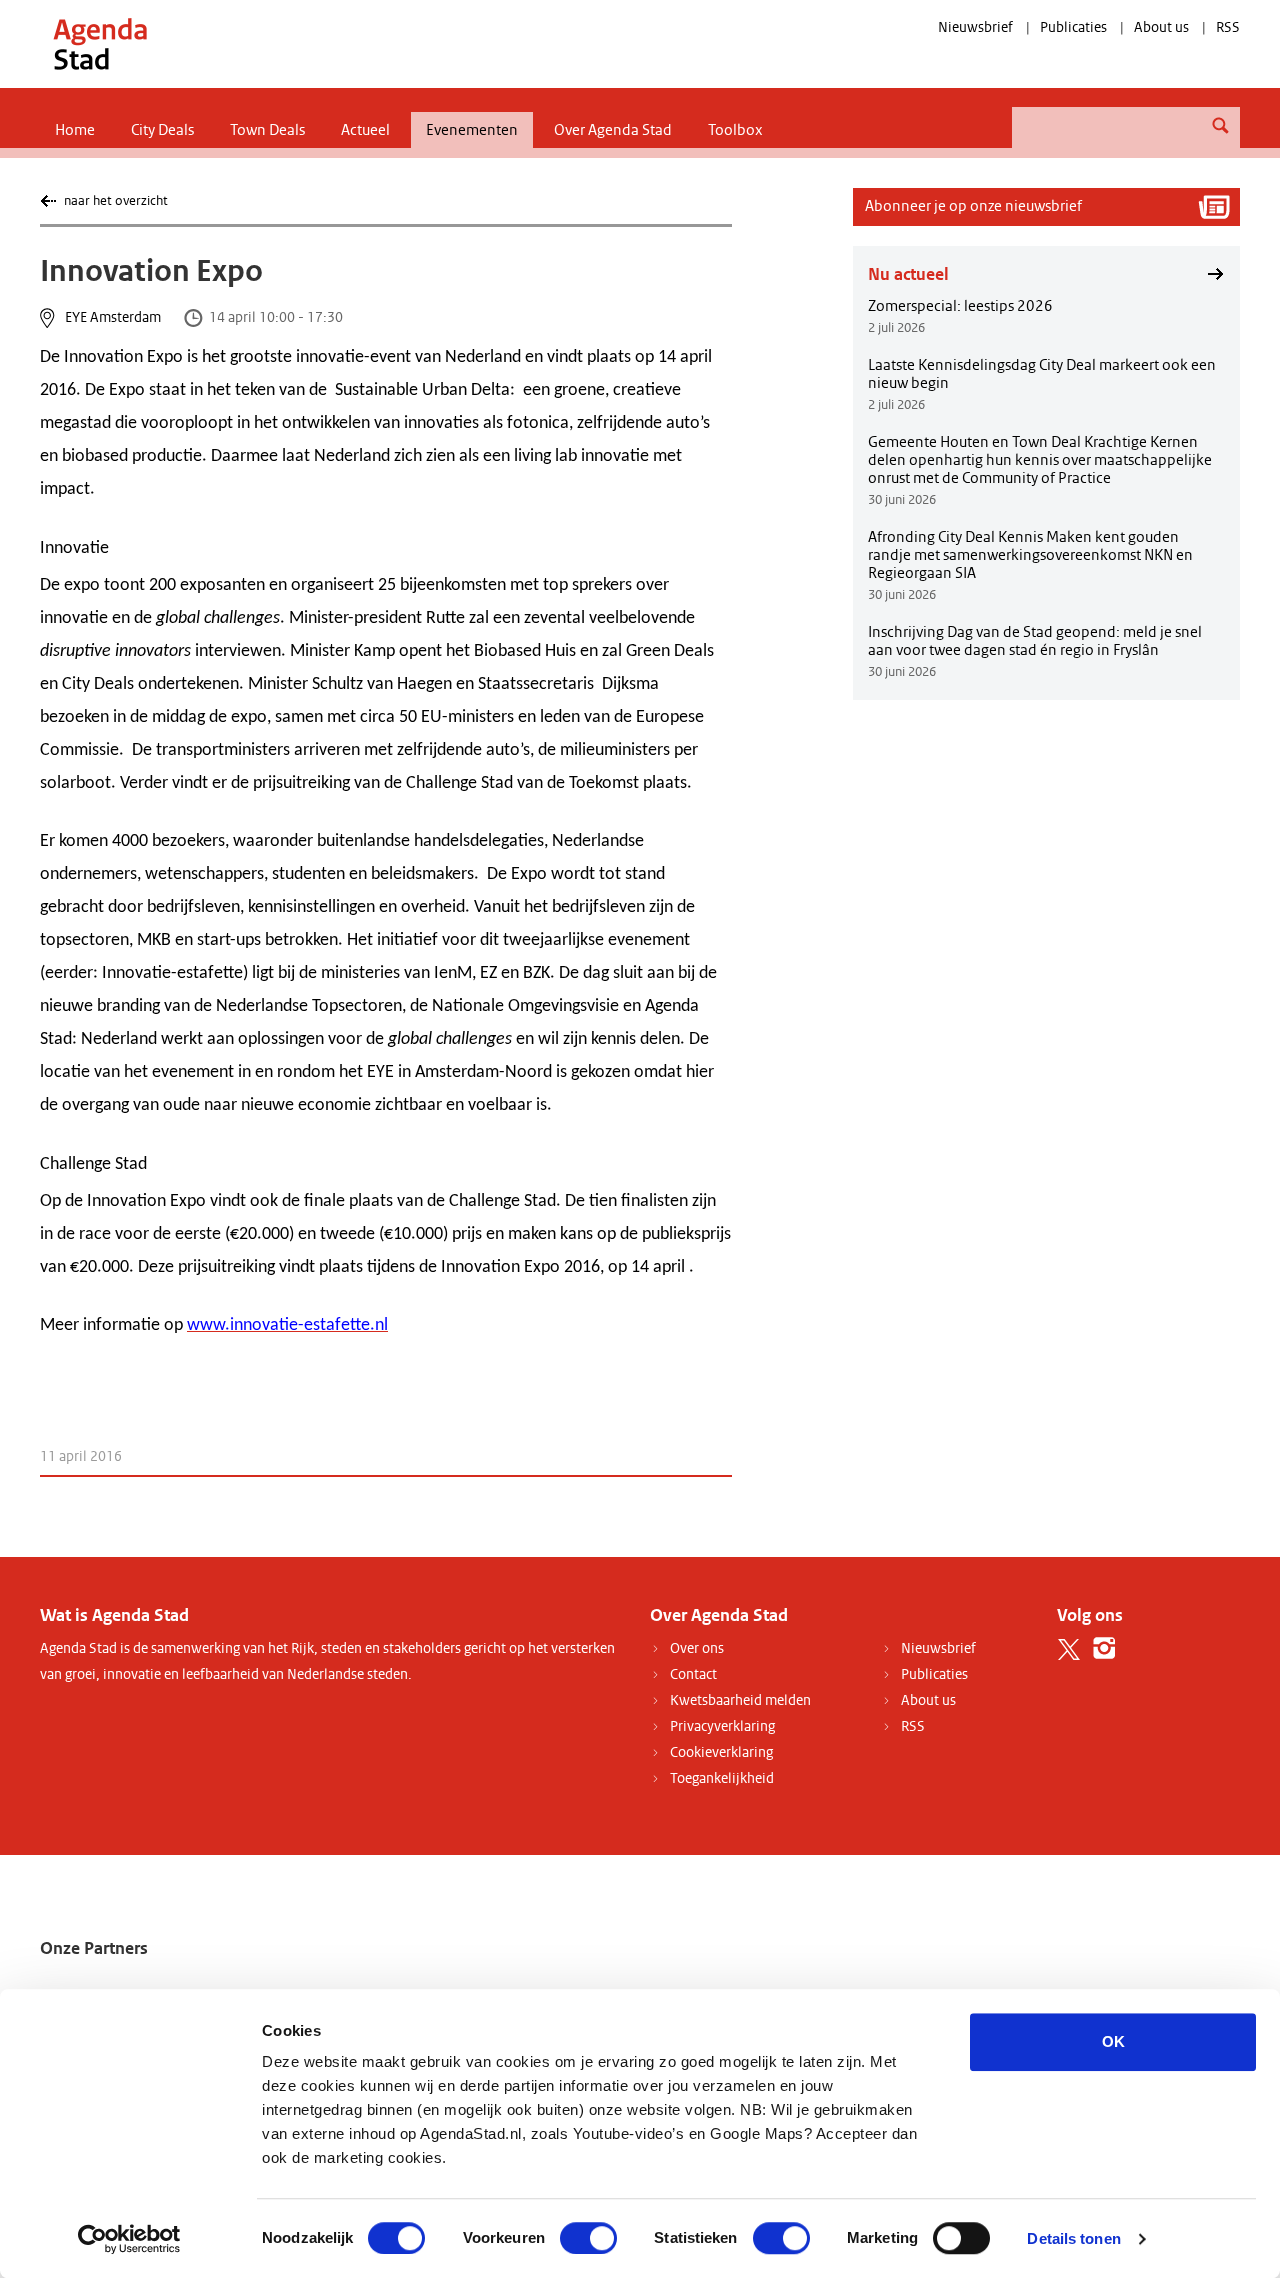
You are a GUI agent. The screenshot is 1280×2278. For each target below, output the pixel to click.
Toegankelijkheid (722, 1778)
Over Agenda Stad (613, 130)
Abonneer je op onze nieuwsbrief (973, 206)
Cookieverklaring (721, 1752)
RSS (1228, 27)
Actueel (365, 130)
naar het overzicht (115, 200)
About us (1161, 27)
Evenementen (472, 130)
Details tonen (1073, 2238)
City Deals (162, 130)
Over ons (697, 1648)
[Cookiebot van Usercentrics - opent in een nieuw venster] (129, 2239)
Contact (693, 1674)
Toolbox (735, 130)
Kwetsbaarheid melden (740, 1700)
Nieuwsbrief (975, 27)
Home (75, 130)
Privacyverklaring (722, 1726)
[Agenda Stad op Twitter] (1069, 1648)
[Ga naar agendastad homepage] (100, 43)
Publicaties (1073, 27)
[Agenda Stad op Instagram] (1104, 1648)
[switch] (588, 2238)
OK (1113, 2041)
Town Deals (267, 130)
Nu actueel (908, 274)
